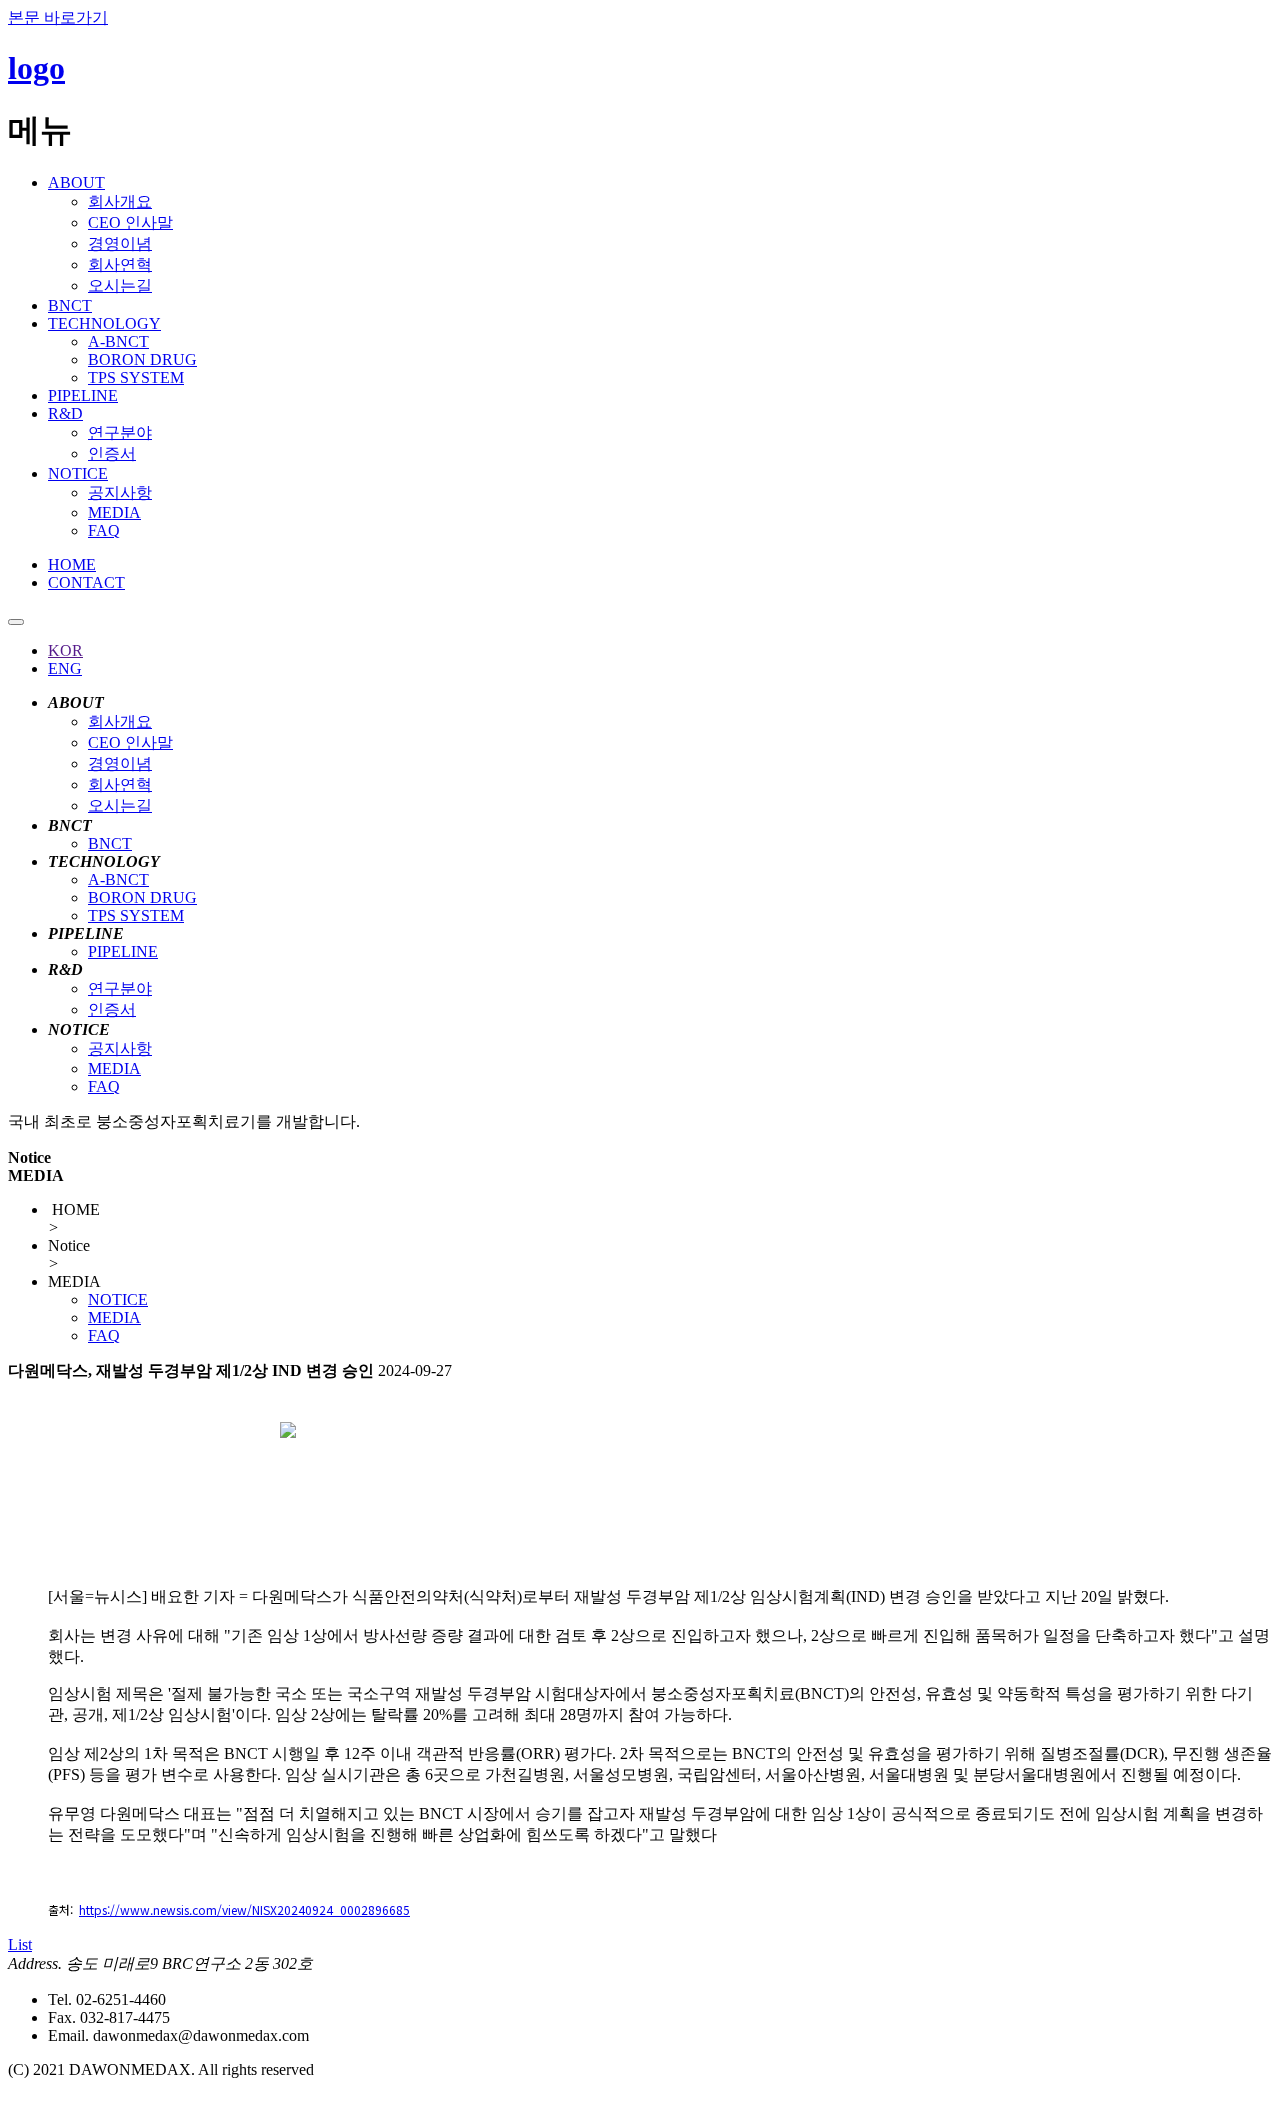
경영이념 (120, 243)
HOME (72, 564)
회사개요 (120, 201)
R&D (65, 413)
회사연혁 (120, 264)
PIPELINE (83, 395)
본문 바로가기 (58, 17)
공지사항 (120, 492)
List (20, 1944)
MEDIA (114, 512)
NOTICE (78, 473)
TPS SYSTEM (136, 377)
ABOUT (76, 182)
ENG (65, 668)
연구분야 (120, 432)
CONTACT (86, 582)
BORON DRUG (142, 359)
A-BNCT (118, 341)
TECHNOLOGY (104, 323)
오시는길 (120, 285)
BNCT (70, 305)
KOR (65, 650)
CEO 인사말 (130, 222)
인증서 (112, 453)
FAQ (104, 530)
